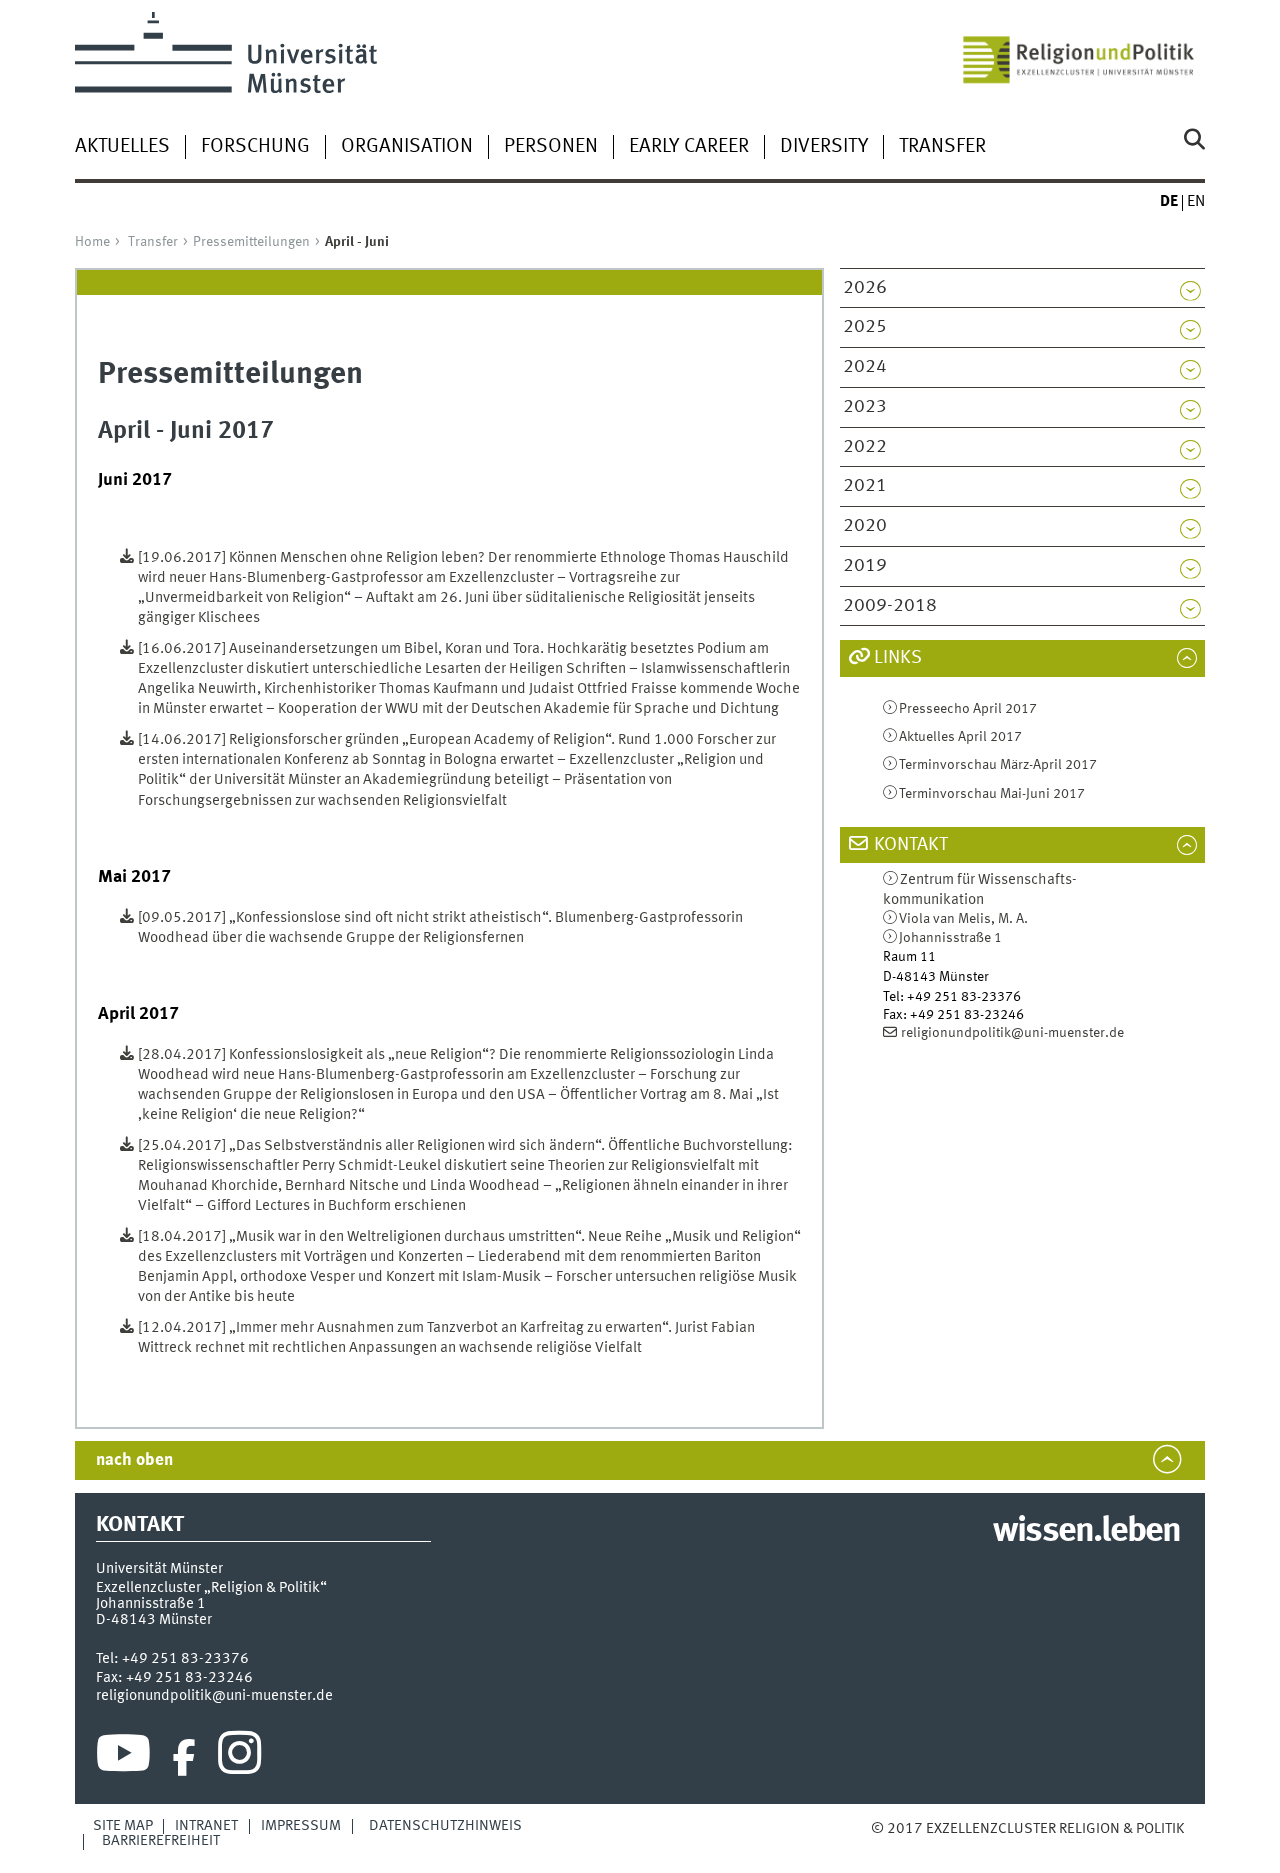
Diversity (824, 147)
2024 (865, 367)
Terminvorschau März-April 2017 (998, 765)
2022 (865, 447)
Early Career (689, 147)
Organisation (407, 147)
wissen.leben (1086, 1532)
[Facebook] (184, 1758)
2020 (865, 526)
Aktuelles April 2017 (960, 737)
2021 (865, 486)
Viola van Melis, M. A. (963, 919)
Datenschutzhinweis (445, 1826)
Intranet (206, 1826)
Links (898, 658)
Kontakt (911, 845)
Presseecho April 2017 (968, 709)
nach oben (134, 1460)
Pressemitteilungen (251, 242)
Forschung (255, 147)
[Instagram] (239, 1758)
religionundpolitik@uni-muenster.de (1012, 1033)
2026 (865, 288)
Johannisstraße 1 (950, 938)
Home (92, 242)
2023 (865, 407)
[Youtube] (123, 1758)
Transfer (942, 147)
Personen (551, 147)
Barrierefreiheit (161, 1841)
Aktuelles (122, 147)
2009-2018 (890, 606)
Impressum (301, 1826)
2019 (865, 566)
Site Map (123, 1826)
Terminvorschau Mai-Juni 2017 (992, 794)
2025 (865, 327)
